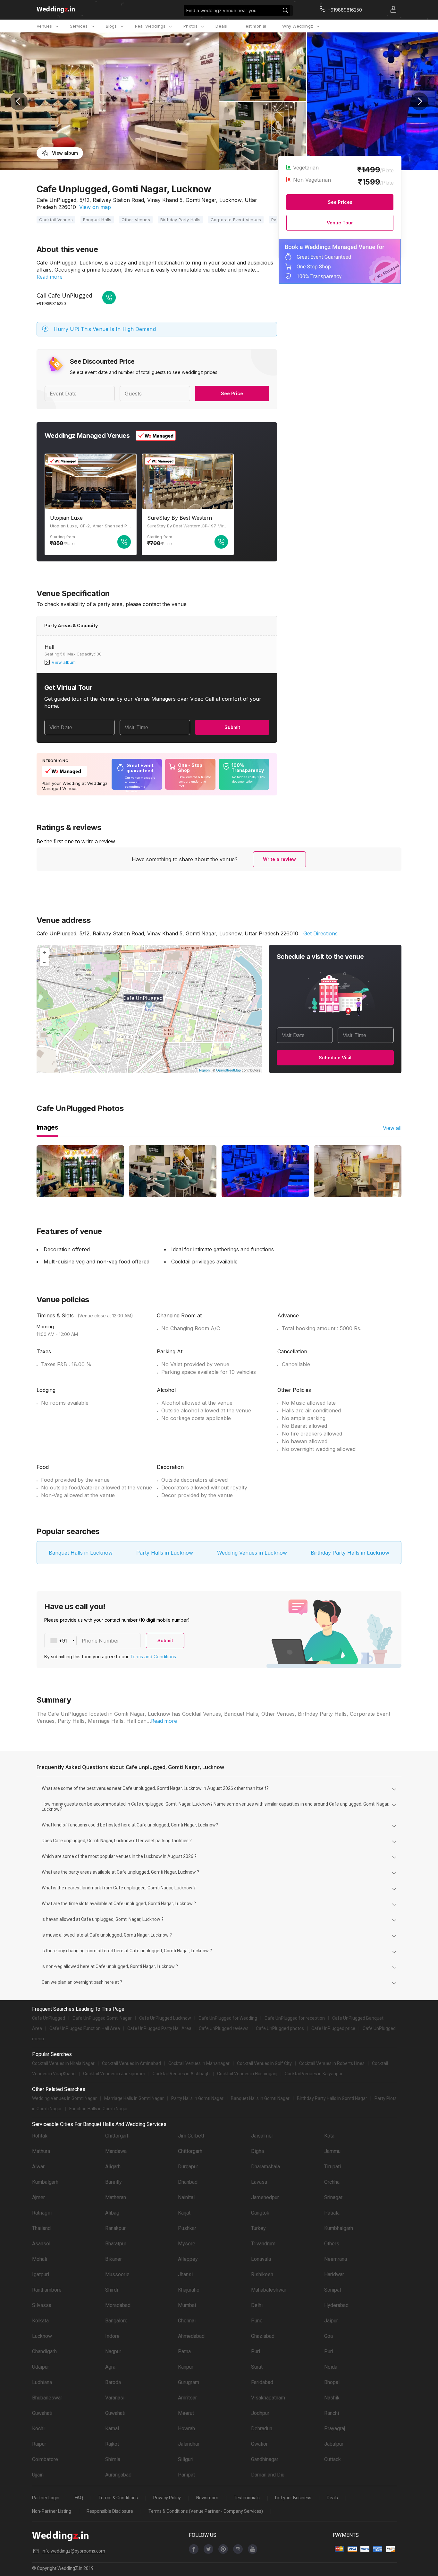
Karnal (112, 2429)
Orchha (332, 2182)
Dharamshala (265, 2167)
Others (332, 2244)
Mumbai (187, 2305)
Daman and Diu (268, 2475)
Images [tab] (47, 1127)
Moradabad (118, 2305)
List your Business (293, 2498)
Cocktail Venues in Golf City (264, 2063)
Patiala (332, 2213)
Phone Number (101, 1641)
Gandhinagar (265, 2459)
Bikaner (114, 2259)
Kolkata (40, 2321)
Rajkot (112, 2444)
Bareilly (114, 2182)
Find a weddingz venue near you (221, 10)
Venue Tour (340, 223)
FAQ (79, 2498)
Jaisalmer (262, 2136)
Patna (184, 2351)
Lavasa (259, 2182)
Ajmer (38, 2197)
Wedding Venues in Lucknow (252, 1553)
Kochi (38, 2429)
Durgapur (188, 2167)
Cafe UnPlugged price (333, 2028)
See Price (232, 393)
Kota (329, 2136)
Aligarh (113, 2167)
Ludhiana (42, 2382)
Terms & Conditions (118, 2498)
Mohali (40, 2259)
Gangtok (260, 2213)
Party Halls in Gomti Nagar (197, 2098)
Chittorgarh (117, 2136)
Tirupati (333, 2167)
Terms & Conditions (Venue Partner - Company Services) (206, 2511)
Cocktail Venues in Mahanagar (199, 2063)
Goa (328, 2336)
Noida (331, 2367)
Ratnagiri (42, 2213)
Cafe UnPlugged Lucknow (165, 2018)
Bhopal (332, 2382)
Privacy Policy (167, 2498)
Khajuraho (189, 2290)
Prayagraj (335, 2429)
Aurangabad (118, 2475)
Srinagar (333, 2197)
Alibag (112, 2213)
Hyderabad (336, 2305)
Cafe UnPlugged (49, 2018)
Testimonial (254, 26)
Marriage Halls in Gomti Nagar (134, 2098)
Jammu (332, 2151)
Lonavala (261, 2259)
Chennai (187, 2321)
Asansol (41, 2244)
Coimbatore (45, 2459)
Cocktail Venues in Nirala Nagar (63, 2063)
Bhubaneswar (47, 2398)
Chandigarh (44, 2351)
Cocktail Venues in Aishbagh (181, 2074)
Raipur (39, 2444)
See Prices (340, 202)
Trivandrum (263, 2244)
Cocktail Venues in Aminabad (131, 2063)
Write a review (279, 859)
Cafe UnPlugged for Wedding (228, 2018)
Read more (50, 277)
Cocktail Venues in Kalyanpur (314, 2074)
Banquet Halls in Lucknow (81, 1553)
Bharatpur (116, 2244)
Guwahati (42, 2413)
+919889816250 (51, 303)
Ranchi (332, 2413)
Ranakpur (115, 2228)
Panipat (186, 2475)
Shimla (113, 2459)
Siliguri (186, 2459)
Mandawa (116, 2151)
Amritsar (187, 2398)
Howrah (186, 2429)
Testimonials (247, 2498)
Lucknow (42, 2336)
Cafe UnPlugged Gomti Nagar (102, 2018)
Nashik (332, 2398)
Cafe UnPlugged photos (280, 2028)
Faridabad (262, 2382)
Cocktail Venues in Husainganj (247, 2074)
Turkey (258, 2228)
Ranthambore (47, 2290)
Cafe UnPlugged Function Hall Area (85, 2028)
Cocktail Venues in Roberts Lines (332, 2063)
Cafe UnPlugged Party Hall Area (159, 2028)
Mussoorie (117, 2274)
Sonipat (333, 2290)
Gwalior (259, 2444)
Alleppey (188, 2259)
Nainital (186, 2197)
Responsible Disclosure (110, 2511)
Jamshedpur (265, 2197)
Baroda (113, 2382)
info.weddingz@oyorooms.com (73, 2551)
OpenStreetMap (228, 1070)
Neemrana (336, 2259)
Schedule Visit (335, 1058)
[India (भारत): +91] (61, 1641)
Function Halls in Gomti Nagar (99, 2109)
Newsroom (207, 2498)
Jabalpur (334, 2444)
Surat (257, 2367)
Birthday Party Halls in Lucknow (350, 1553)
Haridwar (334, 2274)
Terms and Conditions (153, 1657)
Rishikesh (262, 2274)
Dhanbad (188, 2182)
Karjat (184, 2213)
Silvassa (42, 2305)
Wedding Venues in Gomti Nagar (64, 2098)
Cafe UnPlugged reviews (224, 2028)
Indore (112, 2336)
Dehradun (262, 2429)
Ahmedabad (191, 2336)
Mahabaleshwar (269, 2290)
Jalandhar (189, 2444)
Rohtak (40, 2136)
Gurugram (189, 2382)
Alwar (38, 2167)
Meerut (186, 2413)
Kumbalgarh (45, 2182)
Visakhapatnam (268, 2398)
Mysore (187, 2244)
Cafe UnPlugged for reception (295, 2018)
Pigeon (204, 1070)
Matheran (116, 2197)
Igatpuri (41, 2274)
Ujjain (38, 2475)
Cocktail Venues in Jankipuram (114, 2074)
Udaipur (41, 2367)
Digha (257, 2151)
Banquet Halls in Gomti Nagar (260, 2098)
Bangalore (116, 2321)
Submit (232, 727)
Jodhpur (260, 2413)
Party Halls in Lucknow (165, 1553)
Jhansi (185, 2274)
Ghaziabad (263, 2336)
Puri (256, 2351)
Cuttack (333, 2459)
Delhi (257, 2305)
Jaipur (331, 2321)
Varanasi (115, 2398)
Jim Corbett (191, 2136)
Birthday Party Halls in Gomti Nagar (332, 2098)
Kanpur (186, 2367)
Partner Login (46, 2498)
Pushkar (187, 2228)
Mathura (41, 2151)
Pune (257, 2321)
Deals (221, 26)
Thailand (41, 2228)
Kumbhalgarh (339, 2228)
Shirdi (112, 2290)
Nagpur (113, 2351)
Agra (110, 2367)
